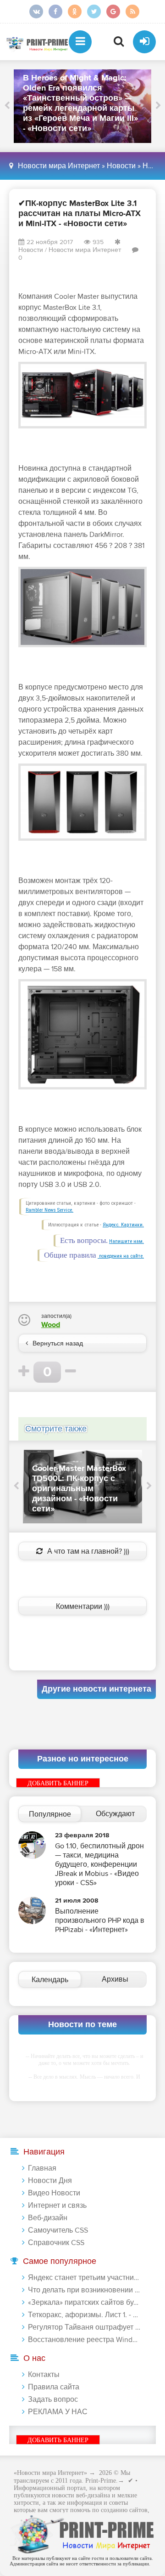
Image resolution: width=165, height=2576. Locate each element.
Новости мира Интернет (59, 166)
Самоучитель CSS (58, 2230)
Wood (51, 1325)
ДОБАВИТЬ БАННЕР (58, 1783)
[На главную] (37, 42)
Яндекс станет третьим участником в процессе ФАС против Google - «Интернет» (84, 2278)
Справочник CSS (56, 2243)
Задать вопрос (53, 2399)
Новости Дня (50, 2181)
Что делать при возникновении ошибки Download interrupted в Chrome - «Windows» (84, 2290)
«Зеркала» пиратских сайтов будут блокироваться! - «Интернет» (84, 2302)
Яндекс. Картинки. (123, 1225)
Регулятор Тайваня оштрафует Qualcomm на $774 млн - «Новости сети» (84, 2327)
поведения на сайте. (121, 1256)
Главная (42, 2168)
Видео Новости (54, 2193)
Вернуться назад (58, 1343)
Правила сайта (54, 2387)
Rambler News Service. (49, 1210)
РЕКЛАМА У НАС (58, 2412)
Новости (121, 166)
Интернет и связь (57, 2206)
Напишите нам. (126, 1241)
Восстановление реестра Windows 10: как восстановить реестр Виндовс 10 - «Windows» (84, 2340)
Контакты (44, 2375)
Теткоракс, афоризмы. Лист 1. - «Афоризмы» (84, 2315)
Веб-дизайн (48, 2218)
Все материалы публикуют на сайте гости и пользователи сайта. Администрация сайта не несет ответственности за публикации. (81, 2561)
